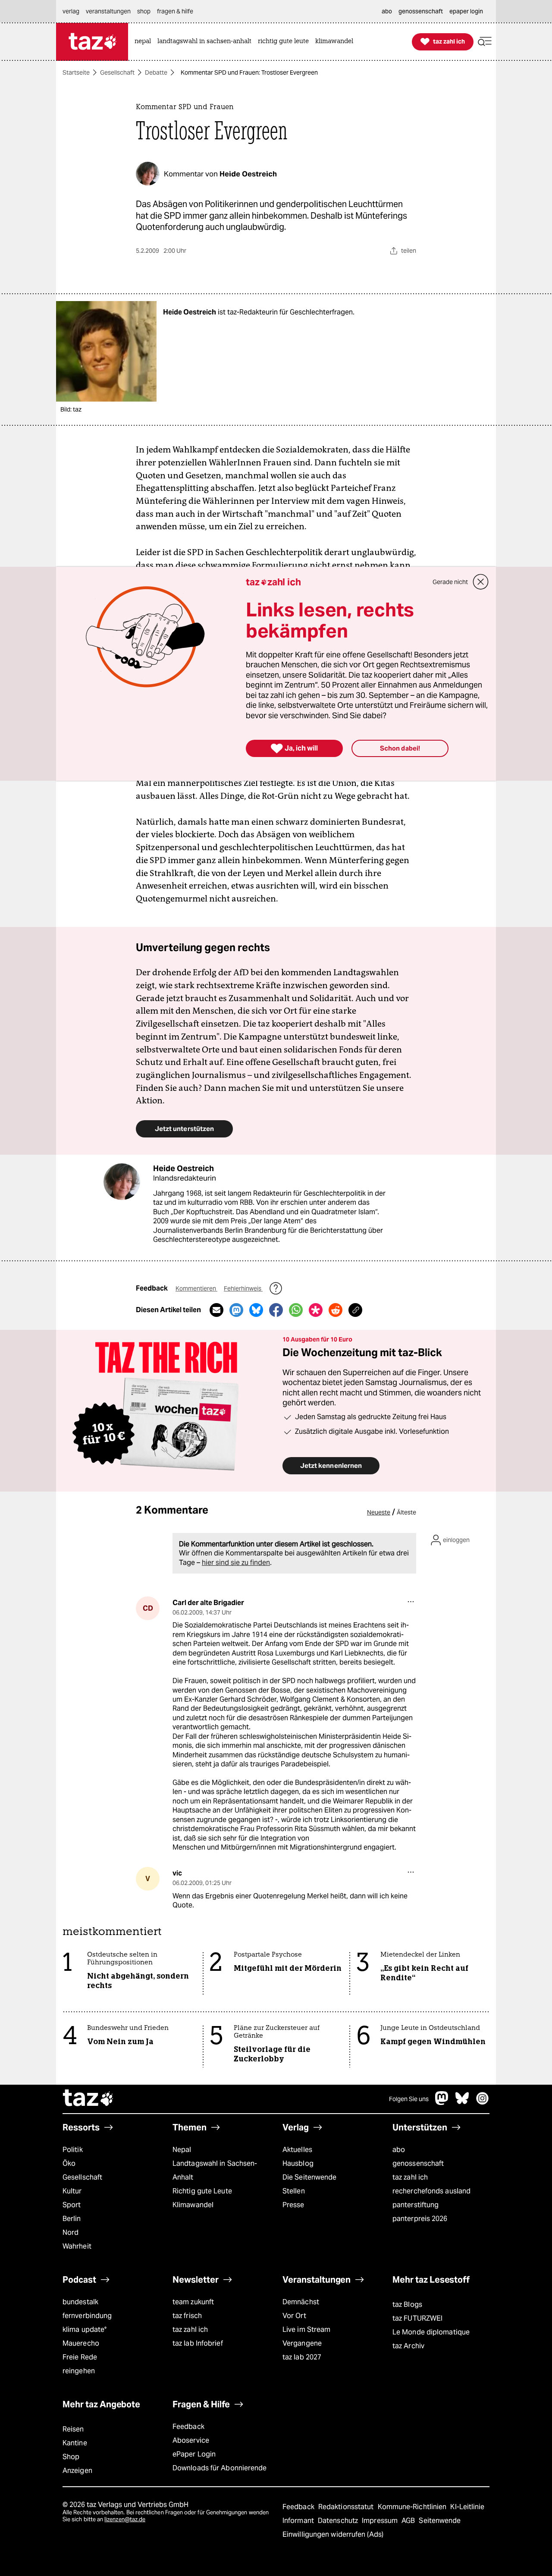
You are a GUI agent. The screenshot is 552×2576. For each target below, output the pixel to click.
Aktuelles (297, 2150)
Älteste (406, 1512)
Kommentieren (196, 1288)
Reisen (73, 2429)
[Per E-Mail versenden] (216, 1310)
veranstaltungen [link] (108, 11)
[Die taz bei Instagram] (483, 2103)
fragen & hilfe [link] (175, 11)
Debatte (156, 72)
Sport (72, 2205)
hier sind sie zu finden (236, 1563)
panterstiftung (416, 2205)
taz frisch (187, 2316)
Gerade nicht (450, 582)
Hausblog (298, 2163)
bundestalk (80, 2302)
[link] (145, 42)
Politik (73, 2150)
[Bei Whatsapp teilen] (296, 1310)
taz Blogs (407, 2304)
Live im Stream (306, 2329)
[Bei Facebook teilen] (276, 1310)
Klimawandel (193, 2205)
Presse (293, 2205)
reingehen (79, 2371)
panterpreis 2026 (420, 2219)
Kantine (75, 2443)
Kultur (72, 2191)
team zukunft (193, 2302)
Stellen (294, 2191)
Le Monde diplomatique (431, 2332)
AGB (409, 2521)
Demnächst (301, 2302)
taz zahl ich (410, 2177)
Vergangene (302, 2343)
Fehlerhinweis (243, 1288)
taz (88, 2099)
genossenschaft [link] (421, 11)
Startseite (76, 72)
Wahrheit (77, 2246)
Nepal (182, 2150)
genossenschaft (418, 2163)
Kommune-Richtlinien (413, 2507)
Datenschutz (339, 2521)
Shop (71, 2457)
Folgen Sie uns (409, 2099)
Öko (69, 2163)
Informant (299, 2521)
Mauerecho (81, 2343)
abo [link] (387, 11)
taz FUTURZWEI (417, 2318)
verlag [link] (71, 11)
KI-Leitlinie (467, 2507)
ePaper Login (194, 2454)
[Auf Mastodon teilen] (236, 1310)
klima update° (85, 2329)
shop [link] (144, 11)
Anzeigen (77, 2471)
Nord (71, 2232)
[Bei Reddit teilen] (336, 1310)
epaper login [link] (466, 11)
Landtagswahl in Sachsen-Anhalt (215, 2170)
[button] (485, 42)
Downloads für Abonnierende (220, 2468)
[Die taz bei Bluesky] (462, 2103)
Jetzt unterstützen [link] (184, 1129)
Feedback (188, 2427)
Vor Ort (294, 2316)
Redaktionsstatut (347, 2507)
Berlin (72, 2219)
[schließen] (481, 582)
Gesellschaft (117, 72)
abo (399, 2150)
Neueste (379, 1512)
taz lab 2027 (302, 2357)
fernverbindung (87, 2316)
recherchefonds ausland (431, 2191)
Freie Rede (80, 2357)
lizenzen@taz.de (125, 2519)
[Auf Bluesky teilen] (256, 1310)
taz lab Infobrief (198, 2343)
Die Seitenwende (309, 2177)
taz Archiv (408, 2346)
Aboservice (191, 2440)
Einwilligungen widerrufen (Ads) (333, 2534)
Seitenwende (440, 2521)
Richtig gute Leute (202, 2191)
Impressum (381, 2521)
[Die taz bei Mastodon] (442, 2103)
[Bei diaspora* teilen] (316, 1310)
